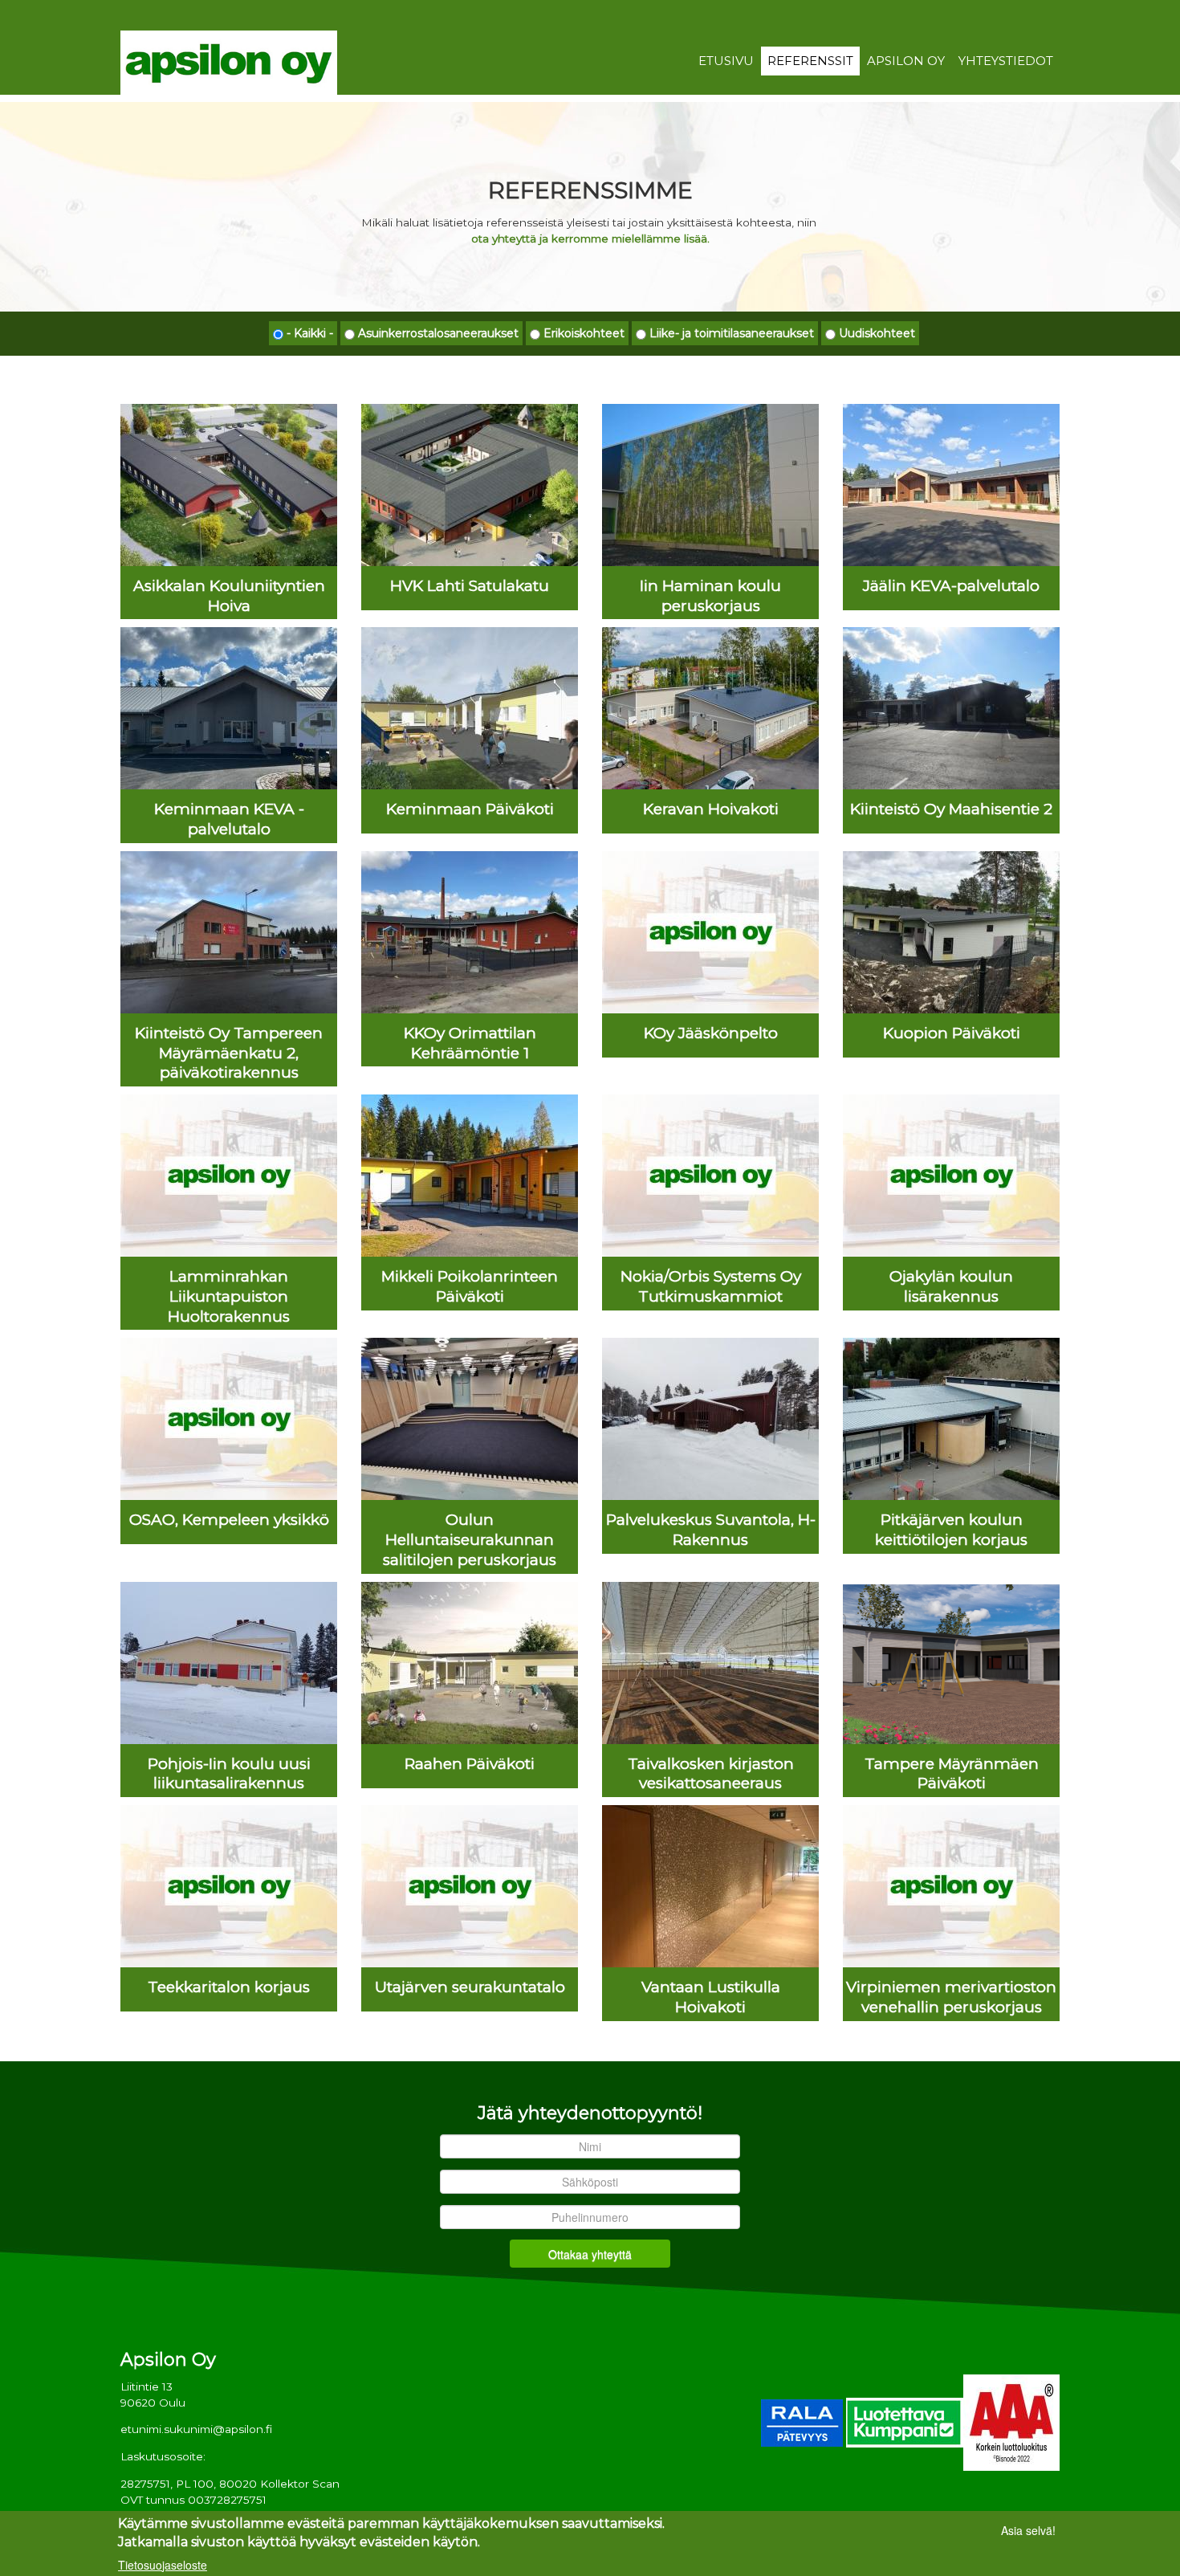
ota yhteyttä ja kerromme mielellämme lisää (589, 238)
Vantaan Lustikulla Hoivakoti (711, 1997)
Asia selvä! (1028, 2530)
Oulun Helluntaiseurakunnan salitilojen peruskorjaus (470, 1540)
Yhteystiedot (1006, 61)
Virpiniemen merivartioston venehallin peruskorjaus (951, 1997)
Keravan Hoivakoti (711, 809)
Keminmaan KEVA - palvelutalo (229, 819)
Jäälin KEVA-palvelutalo (951, 586)
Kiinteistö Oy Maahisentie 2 (951, 809)
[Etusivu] (229, 62)
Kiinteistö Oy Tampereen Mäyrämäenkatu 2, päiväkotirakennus (229, 1053)
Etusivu (726, 61)
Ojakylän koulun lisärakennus (951, 1286)
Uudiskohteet (877, 333)
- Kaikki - (310, 333)
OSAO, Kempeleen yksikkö (229, 1520)
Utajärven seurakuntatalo (470, 1987)
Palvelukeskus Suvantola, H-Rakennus (711, 1530)
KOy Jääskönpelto (711, 1033)
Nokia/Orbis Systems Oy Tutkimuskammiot (711, 1286)
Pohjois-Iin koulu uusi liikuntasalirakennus (229, 1774)
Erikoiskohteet (584, 333)
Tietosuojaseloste (163, 2564)
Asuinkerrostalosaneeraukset (438, 333)
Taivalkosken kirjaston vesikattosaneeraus (711, 1774)
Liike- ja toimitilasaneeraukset (732, 333)
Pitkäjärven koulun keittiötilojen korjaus (951, 1530)
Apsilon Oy (906, 61)
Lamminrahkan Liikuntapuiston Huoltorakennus (229, 1296)
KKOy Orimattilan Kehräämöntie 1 (470, 1043)
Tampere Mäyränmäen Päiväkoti (952, 1774)
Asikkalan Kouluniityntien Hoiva (229, 596)
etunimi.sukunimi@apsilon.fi (196, 2429)
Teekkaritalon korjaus (229, 1987)
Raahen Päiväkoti (470, 1764)
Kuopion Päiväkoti (952, 1033)
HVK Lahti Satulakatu (470, 586)
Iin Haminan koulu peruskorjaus (710, 596)
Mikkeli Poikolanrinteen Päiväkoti (470, 1286)
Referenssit (810, 61)
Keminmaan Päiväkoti (470, 809)
